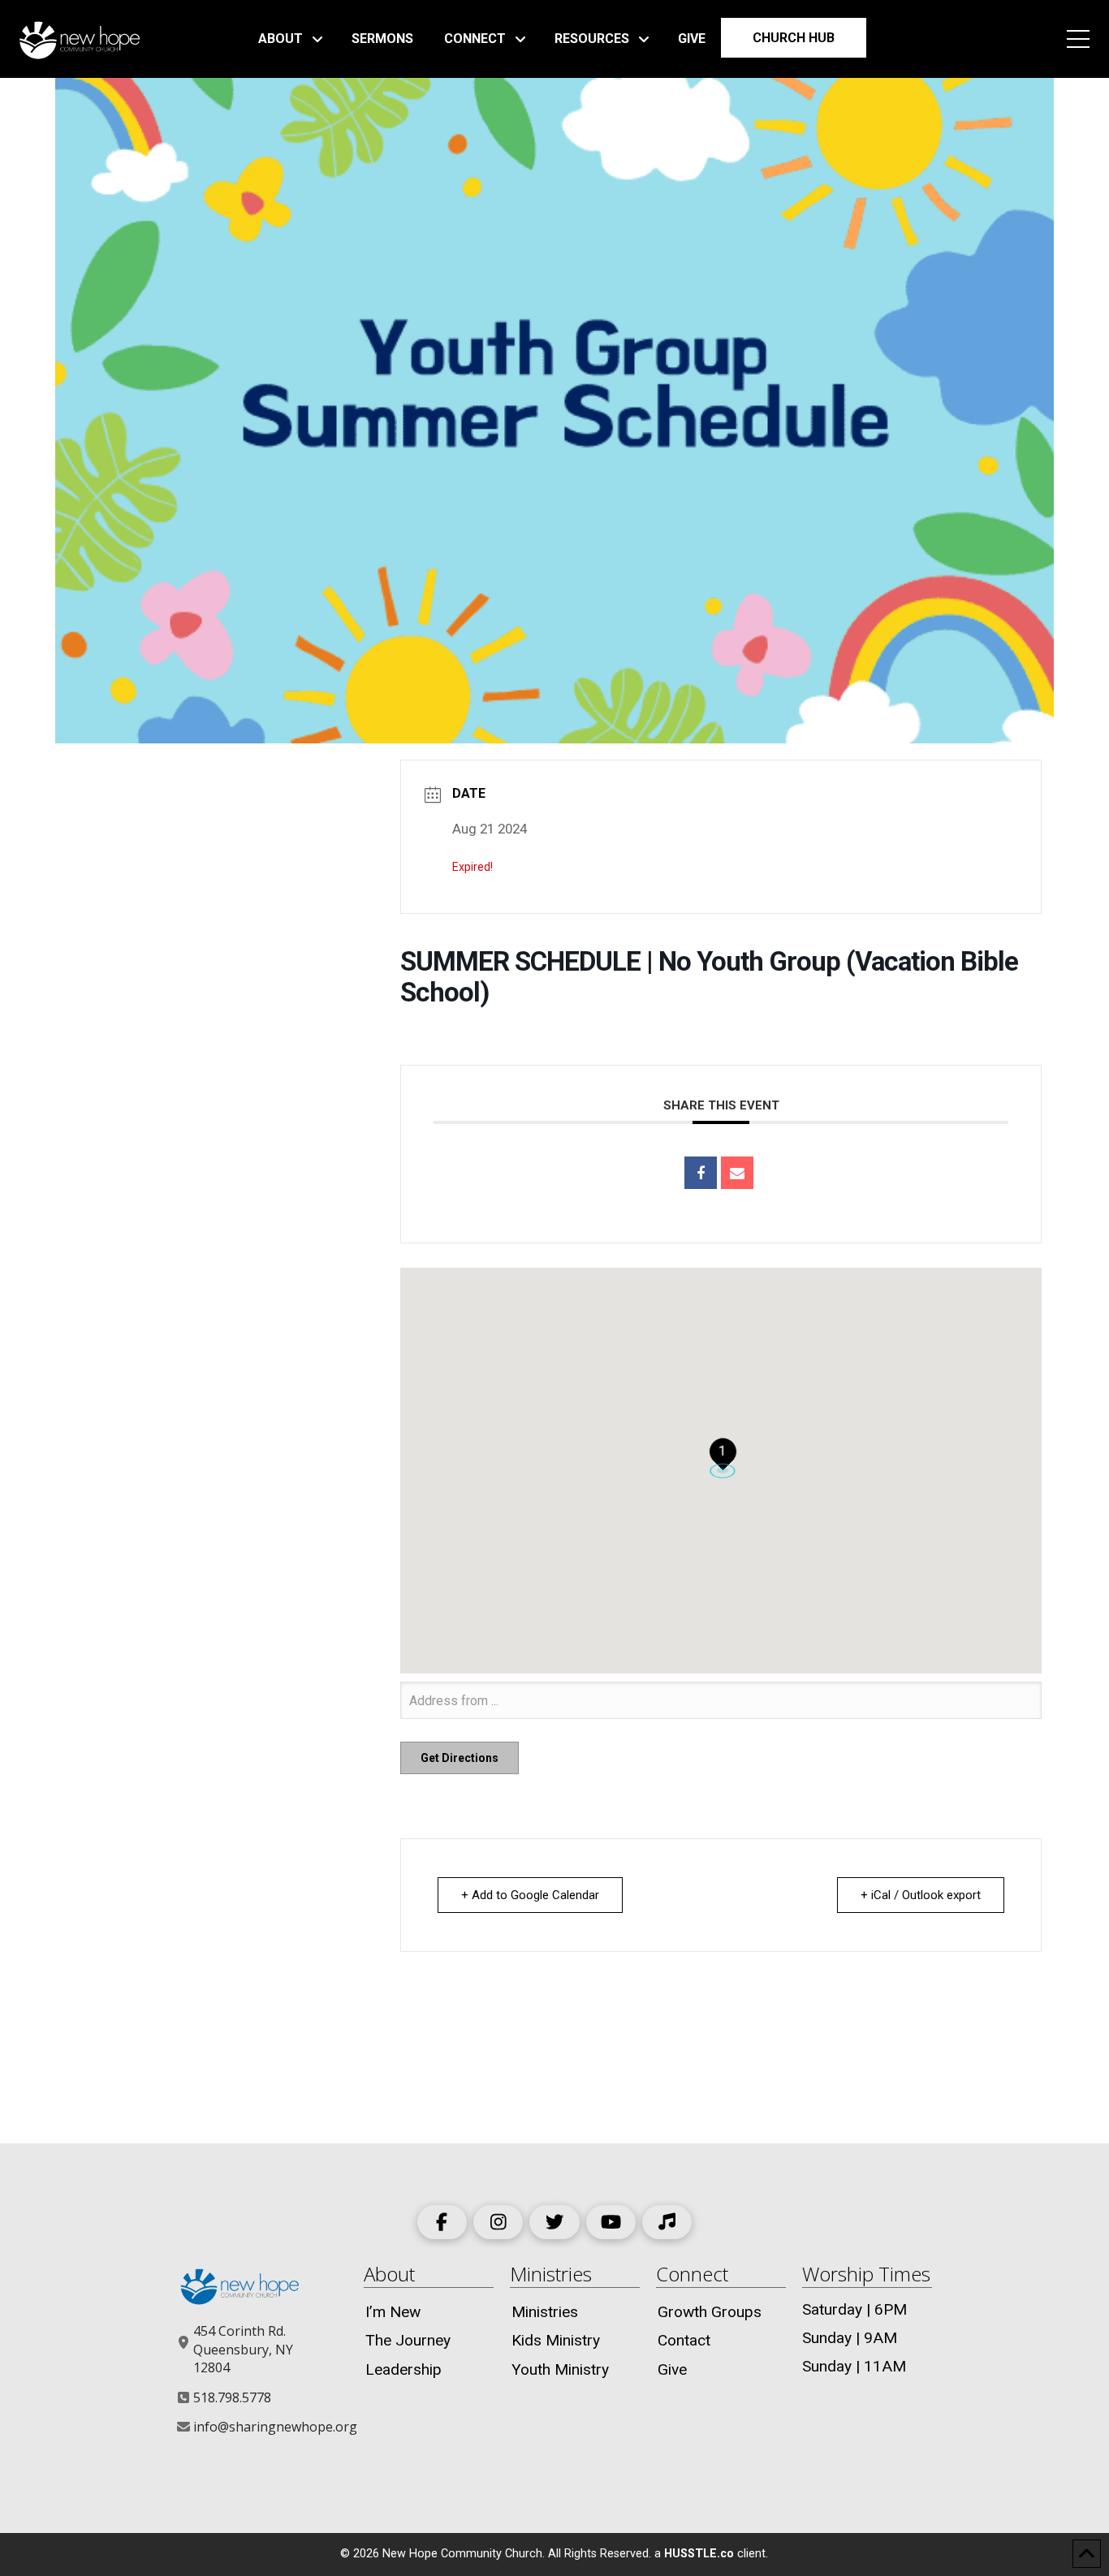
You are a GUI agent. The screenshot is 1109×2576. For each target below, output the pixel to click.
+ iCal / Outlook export (921, 1895)
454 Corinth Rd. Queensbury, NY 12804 (243, 2349)
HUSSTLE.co (699, 2554)
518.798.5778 (232, 2397)
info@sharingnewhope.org (275, 2427)
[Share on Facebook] (701, 1173)
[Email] (737, 1173)
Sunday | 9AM (850, 2338)
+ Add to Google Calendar (530, 1895)
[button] (1078, 39)
